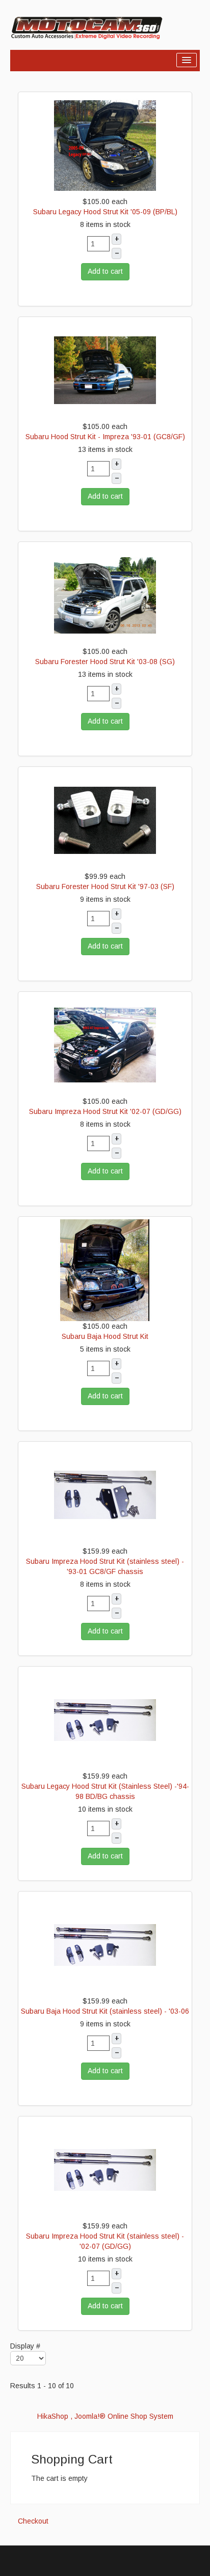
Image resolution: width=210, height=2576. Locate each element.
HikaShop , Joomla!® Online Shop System (105, 2416)
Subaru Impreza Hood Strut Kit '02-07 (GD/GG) (105, 1111)
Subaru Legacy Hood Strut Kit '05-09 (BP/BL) (105, 212)
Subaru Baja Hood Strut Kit (105, 1336)
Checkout (33, 2521)
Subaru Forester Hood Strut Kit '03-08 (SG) (105, 662)
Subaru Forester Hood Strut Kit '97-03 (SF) (105, 886)
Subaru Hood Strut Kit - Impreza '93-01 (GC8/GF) (105, 437)
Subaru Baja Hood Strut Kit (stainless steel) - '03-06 (105, 2011)
